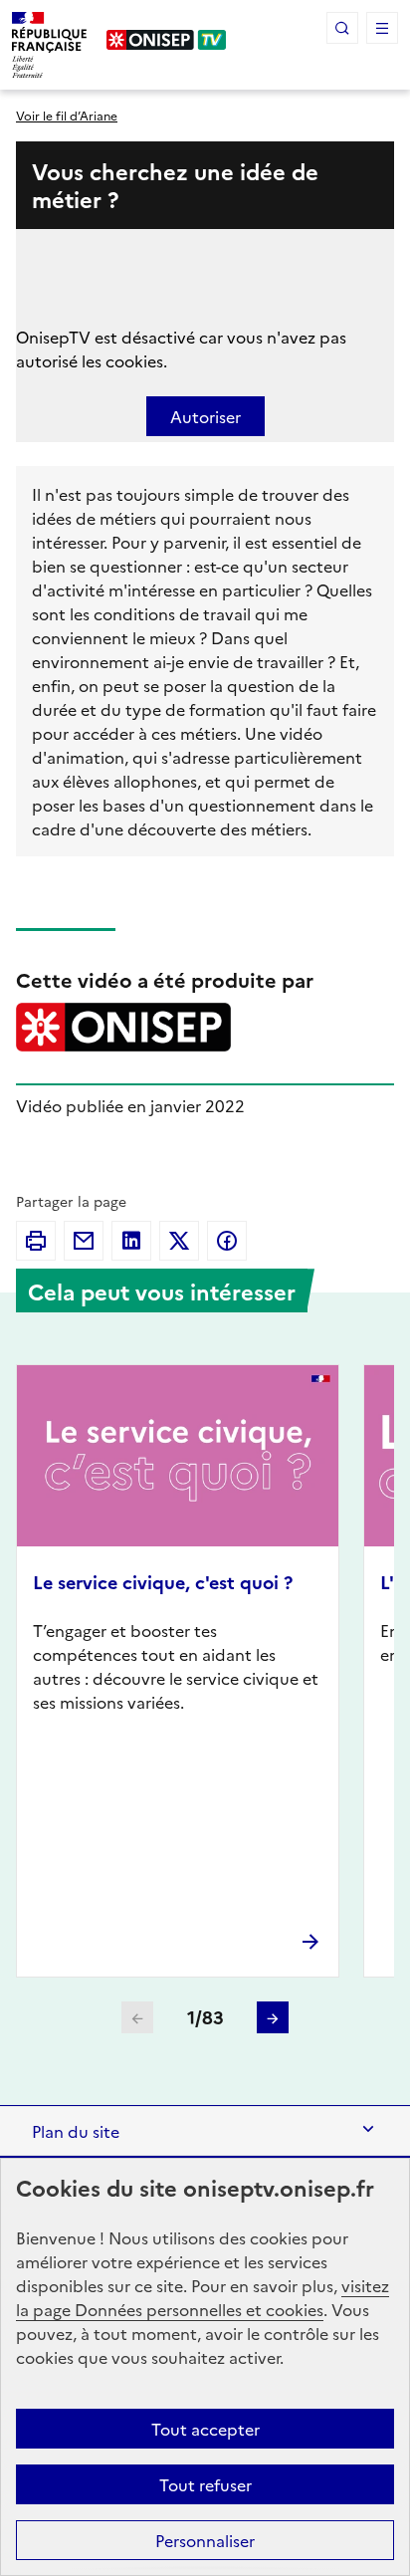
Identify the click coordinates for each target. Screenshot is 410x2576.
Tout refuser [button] (205, 2484)
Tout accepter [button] (205, 2429)
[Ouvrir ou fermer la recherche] (342, 28)
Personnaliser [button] (205, 2540)
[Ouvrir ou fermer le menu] (382, 28)
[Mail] (84, 1241)
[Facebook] (227, 1241)
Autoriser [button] (205, 416)
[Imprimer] (36, 1241)
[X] (179, 1241)
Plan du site (76, 2131)
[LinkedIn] (131, 1241)
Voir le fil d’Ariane (67, 115)
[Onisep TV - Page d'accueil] (167, 40)
